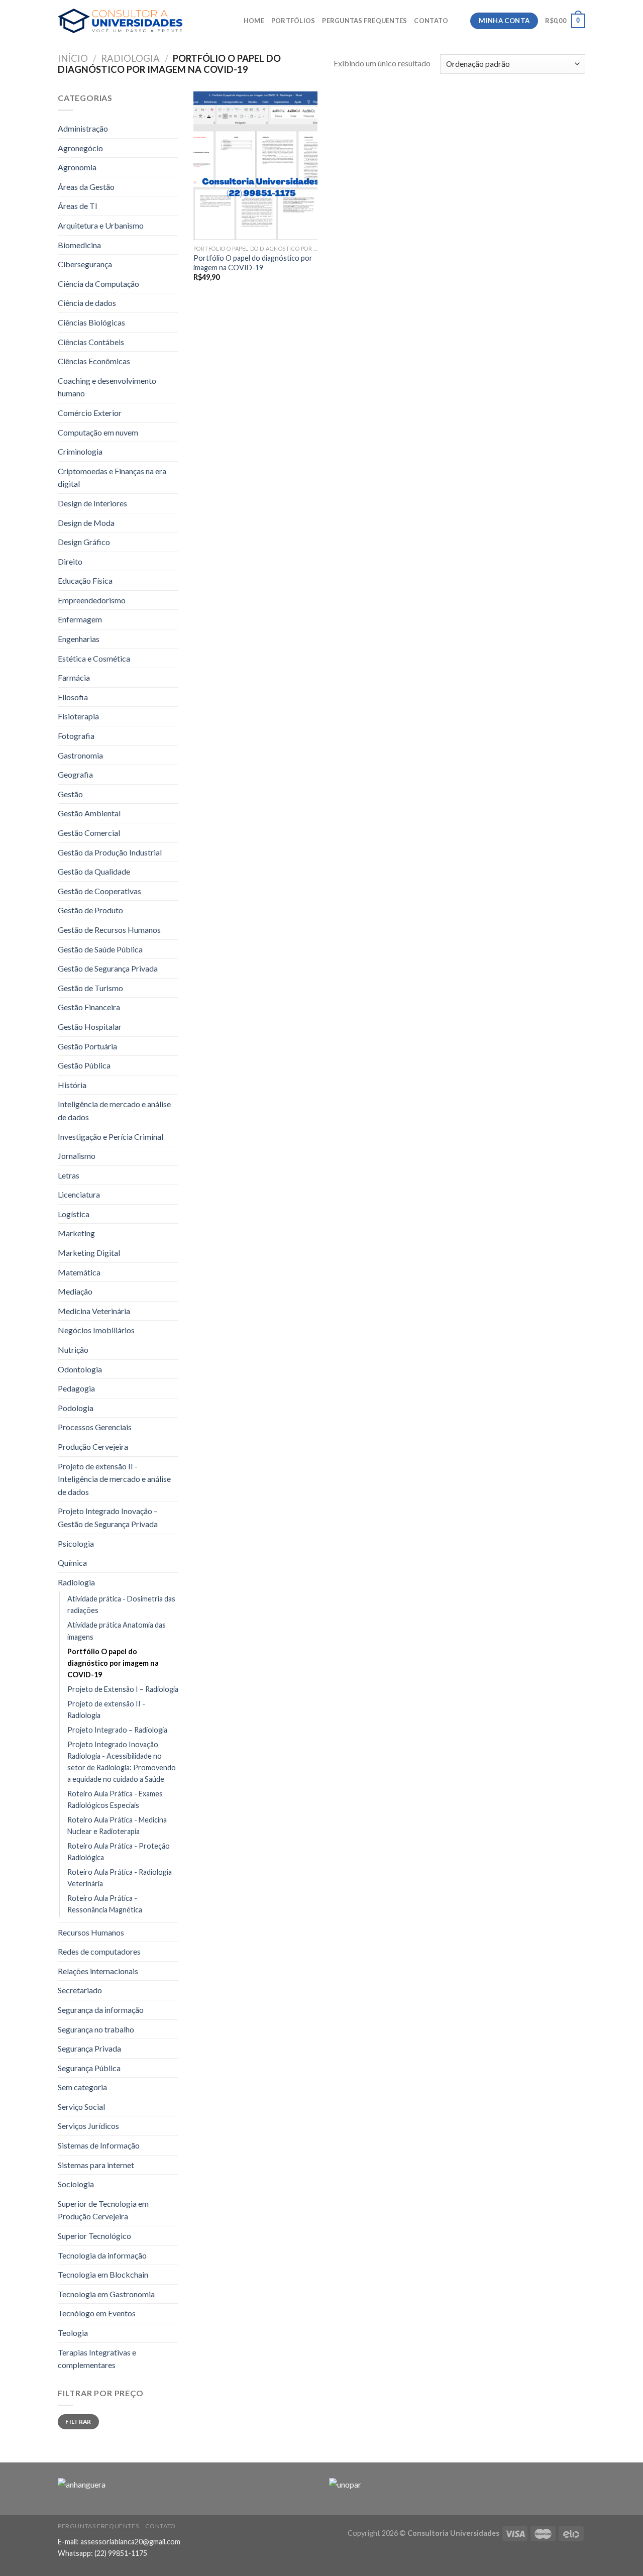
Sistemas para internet (96, 2165)
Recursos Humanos (91, 1932)
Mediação (75, 1291)
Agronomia (77, 167)
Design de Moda (86, 523)
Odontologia (80, 1369)
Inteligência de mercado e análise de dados (114, 1110)
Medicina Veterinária (94, 1311)
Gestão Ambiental (89, 813)
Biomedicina (79, 245)
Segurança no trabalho (96, 2029)
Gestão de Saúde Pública (100, 949)
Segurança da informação (101, 2010)
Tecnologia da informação (102, 2255)
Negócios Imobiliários (96, 1330)
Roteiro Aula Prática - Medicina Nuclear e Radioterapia (117, 1826)
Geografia (75, 774)
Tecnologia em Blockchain (103, 2274)
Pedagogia (76, 1388)
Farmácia (74, 677)
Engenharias (79, 639)
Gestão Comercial (89, 833)
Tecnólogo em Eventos (97, 2313)
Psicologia (76, 1543)
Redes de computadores (99, 1951)
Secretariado (80, 1990)
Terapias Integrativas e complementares (97, 2359)
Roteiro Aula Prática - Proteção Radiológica (119, 1852)
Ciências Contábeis (91, 342)
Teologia (73, 2333)
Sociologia (76, 2184)
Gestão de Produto (90, 910)
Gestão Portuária (87, 1046)
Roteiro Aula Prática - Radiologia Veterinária (120, 1878)
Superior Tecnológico (94, 2236)
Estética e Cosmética (94, 658)
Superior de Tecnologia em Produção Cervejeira (103, 2210)
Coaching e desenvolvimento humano (107, 387)
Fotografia (76, 736)
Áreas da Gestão (86, 187)
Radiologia (130, 58)
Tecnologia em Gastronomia (106, 2294)
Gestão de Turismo (90, 988)
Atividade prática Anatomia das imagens (117, 1631)
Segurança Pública (89, 2068)
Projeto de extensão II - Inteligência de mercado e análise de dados (114, 1479)
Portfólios (293, 21)
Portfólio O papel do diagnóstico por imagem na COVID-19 (113, 1663)
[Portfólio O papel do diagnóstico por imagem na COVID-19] (255, 166)
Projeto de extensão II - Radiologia (106, 1709)
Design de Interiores (92, 503)
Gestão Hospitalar (90, 1027)
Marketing (76, 1233)
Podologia (76, 1408)
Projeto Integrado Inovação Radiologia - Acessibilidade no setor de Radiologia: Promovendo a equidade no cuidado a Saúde (122, 1762)
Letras (69, 1175)
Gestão (70, 794)
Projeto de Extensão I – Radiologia (123, 1689)
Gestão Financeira (89, 1007)
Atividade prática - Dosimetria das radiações (121, 1604)
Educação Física (85, 580)
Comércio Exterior (90, 413)
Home (254, 21)
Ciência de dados (87, 303)
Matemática (79, 1272)
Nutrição (73, 1350)
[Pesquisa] (459, 21)
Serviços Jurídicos (88, 2126)
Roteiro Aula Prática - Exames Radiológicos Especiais (115, 1799)
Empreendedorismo (92, 600)
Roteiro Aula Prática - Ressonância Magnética (105, 1904)
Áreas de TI (78, 206)
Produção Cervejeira (93, 1446)
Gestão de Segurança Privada (108, 968)
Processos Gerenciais (95, 1427)
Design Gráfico (84, 542)
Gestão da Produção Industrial (110, 852)
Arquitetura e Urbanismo (101, 225)
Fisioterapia (78, 716)
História (72, 1085)
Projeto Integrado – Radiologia (117, 1730)
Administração (83, 128)
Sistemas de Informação (99, 2145)
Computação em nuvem (98, 432)
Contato (431, 21)
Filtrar (78, 2422)
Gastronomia (80, 755)
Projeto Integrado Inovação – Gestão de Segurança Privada (108, 1517)
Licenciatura (79, 1194)
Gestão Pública (84, 1065)
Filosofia (73, 697)
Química (72, 1563)
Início (73, 58)
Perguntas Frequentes (364, 21)
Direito (70, 561)
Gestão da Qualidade (94, 871)
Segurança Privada (89, 2048)
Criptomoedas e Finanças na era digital (112, 477)
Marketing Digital (89, 1253)
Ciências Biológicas (91, 322)
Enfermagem (80, 619)
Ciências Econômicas (94, 361)
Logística (74, 1214)
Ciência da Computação (98, 284)
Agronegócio (80, 148)
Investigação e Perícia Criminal (111, 1137)
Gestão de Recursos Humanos (109, 930)
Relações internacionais (98, 1971)
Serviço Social (81, 2107)
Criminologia (80, 451)
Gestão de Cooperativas (99, 891)
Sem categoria (82, 2087)
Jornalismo (77, 1156)
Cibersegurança (85, 264)
